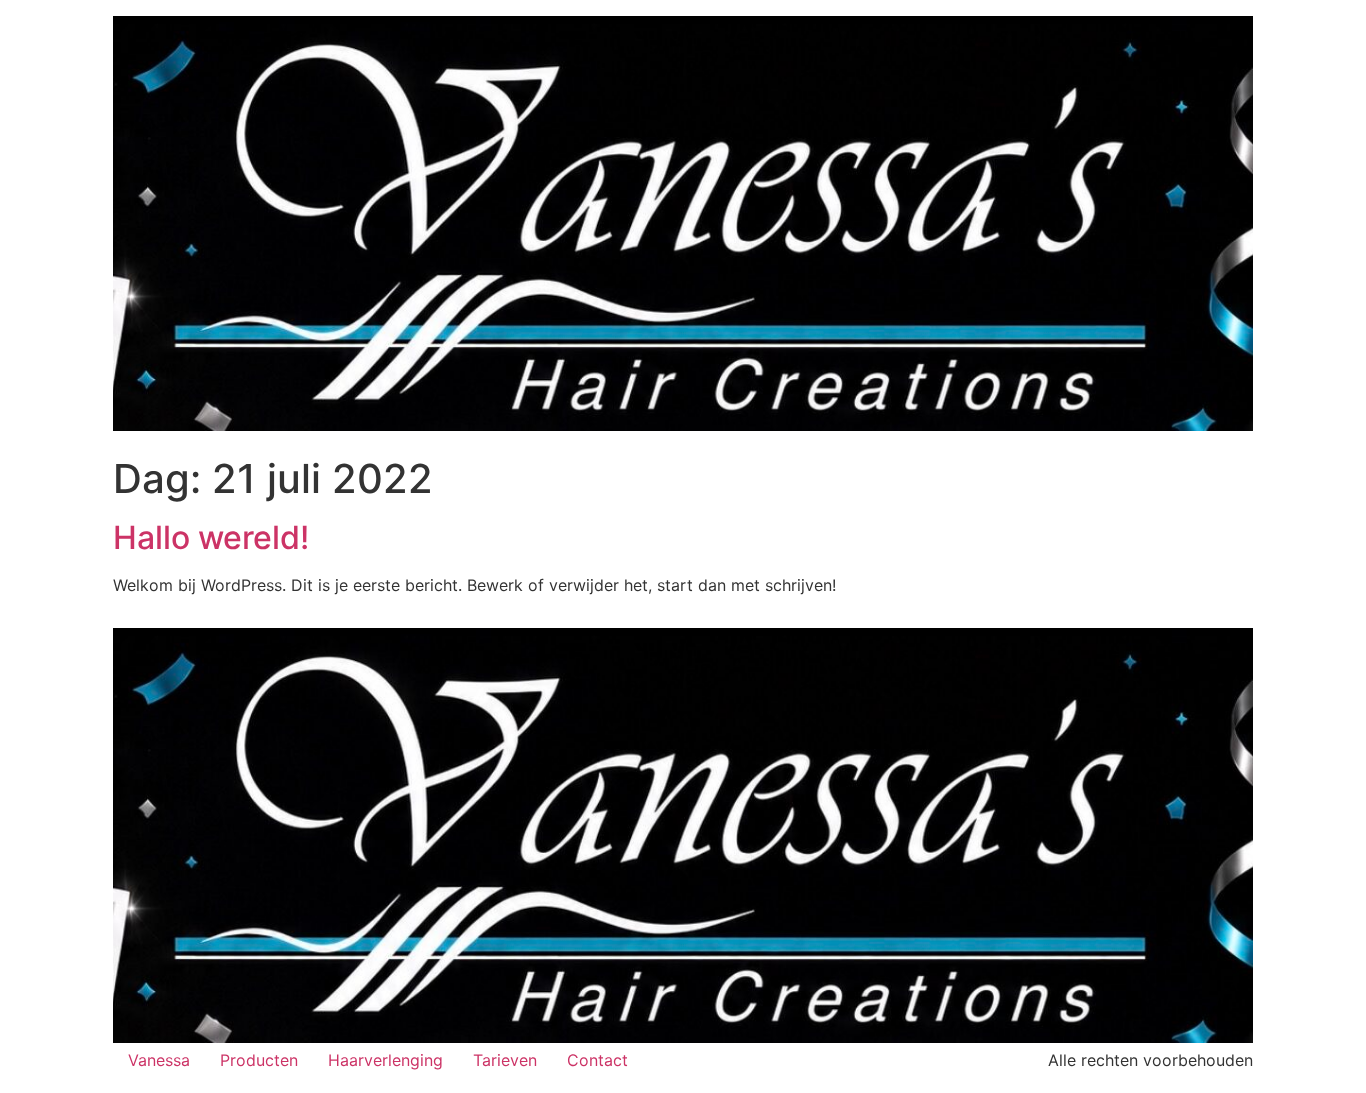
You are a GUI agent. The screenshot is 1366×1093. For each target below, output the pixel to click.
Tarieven (505, 1060)
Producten (259, 1060)
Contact (597, 1060)
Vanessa (159, 1060)
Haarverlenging (385, 1060)
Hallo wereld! (211, 537)
